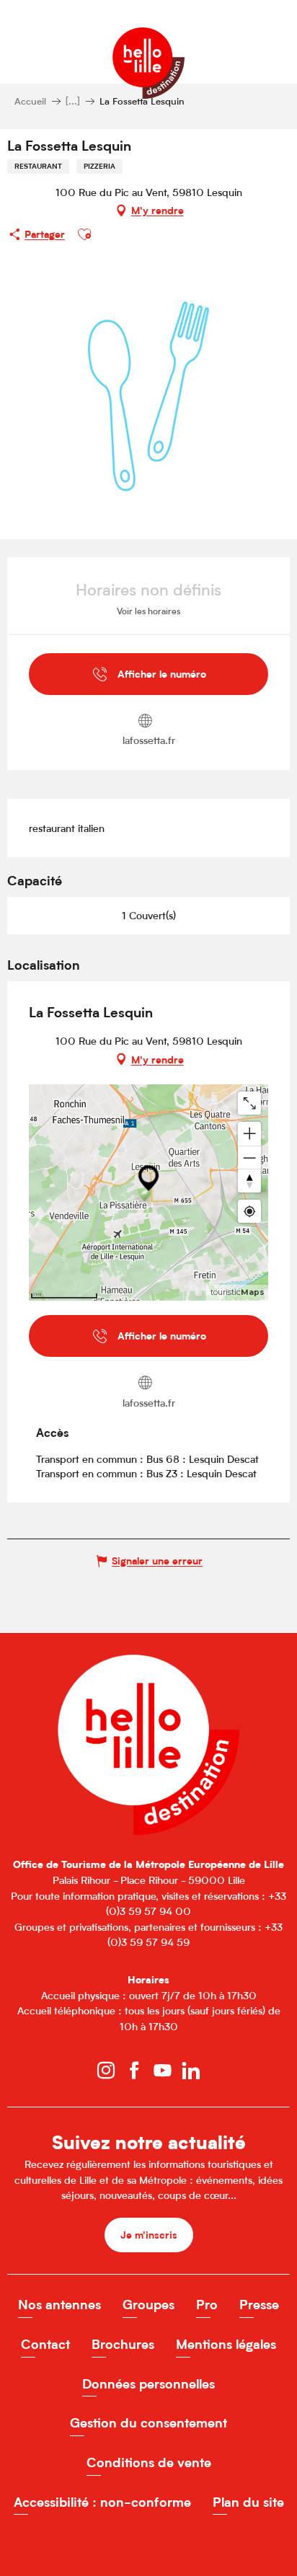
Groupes (148, 2305)
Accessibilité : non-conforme (102, 2502)
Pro (207, 2305)
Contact (45, 2344)
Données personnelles (148, 2384)
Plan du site (248, 2502)
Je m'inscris (149, 2235)
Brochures (123, 2344)
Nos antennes (59, 2305)
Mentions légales (226, 2344)
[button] (84, 234)
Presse (259, 2305)
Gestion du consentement (148, 2423)
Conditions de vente (149, 2462)
